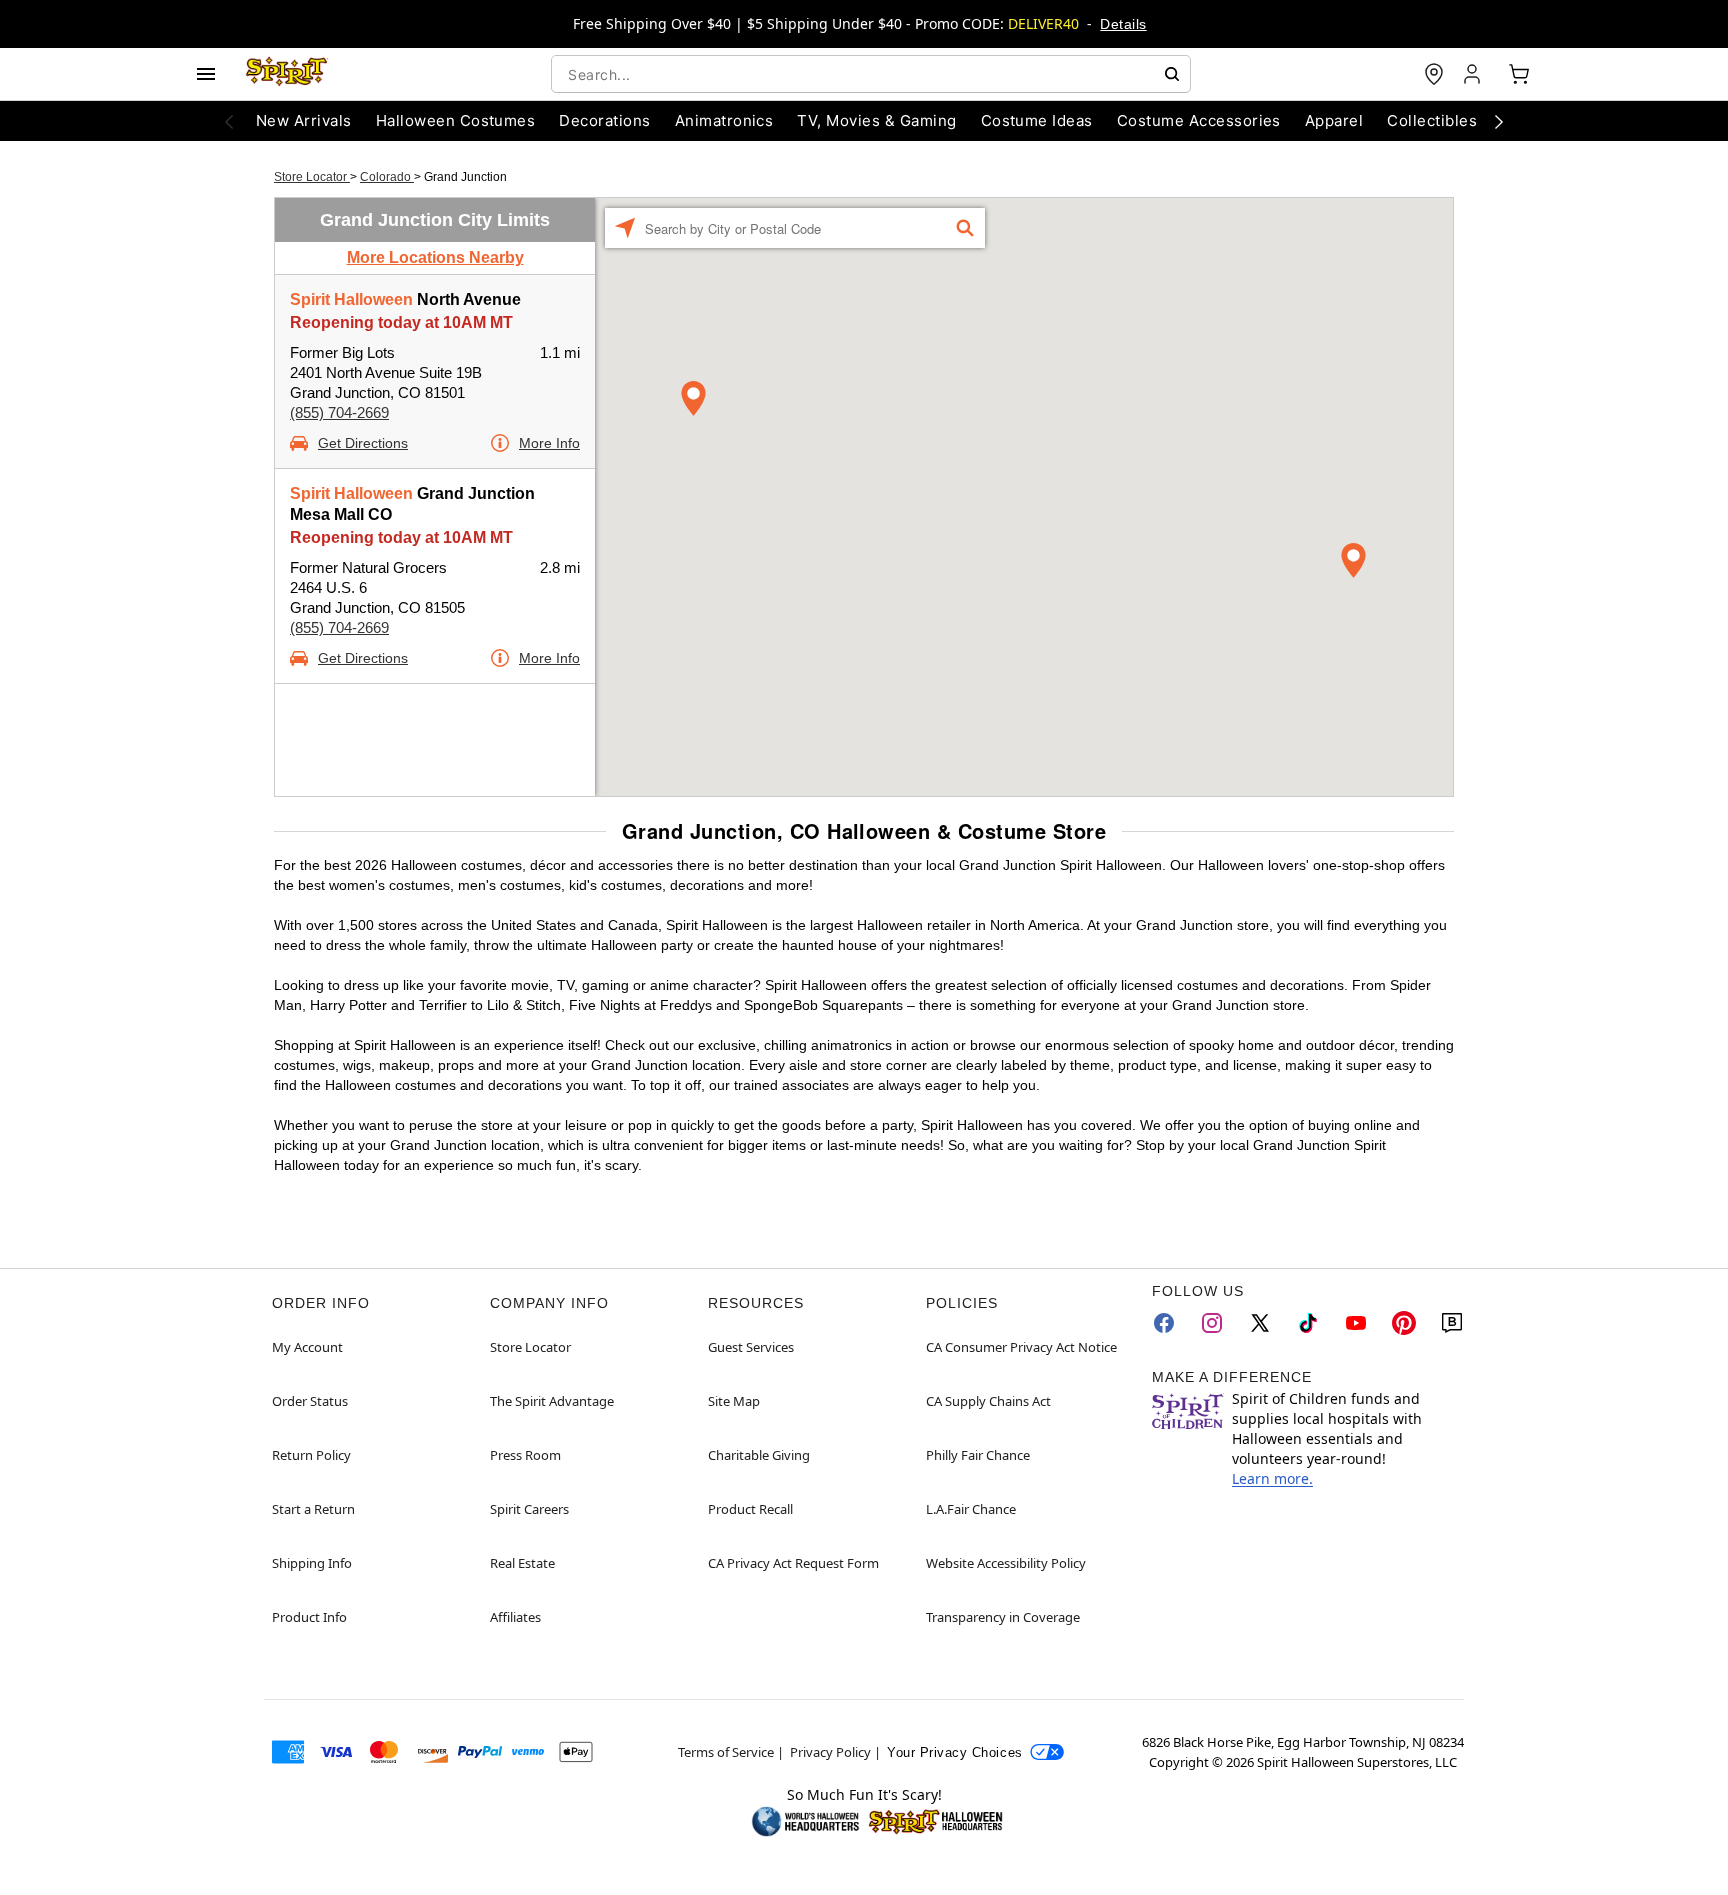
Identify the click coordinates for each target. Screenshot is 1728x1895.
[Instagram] (1212, 1323)
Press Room (525, 1455)
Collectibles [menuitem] (1432, 120)
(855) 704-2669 (339, 412)
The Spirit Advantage (552, 1401)
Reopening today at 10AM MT (401, 322)
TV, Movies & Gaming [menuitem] (876, 120)
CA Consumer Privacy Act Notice (1021, 1347)
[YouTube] (1356, 1323)
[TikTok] (1308, 1323)
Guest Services (751, 1347)
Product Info (309, 1617)
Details (1123, 24)
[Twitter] (1260, 1323)
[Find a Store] (1434, 74)
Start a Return (313, 1509)
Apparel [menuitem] (1334, 120)
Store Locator (312, 177)
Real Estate (522, 1563)
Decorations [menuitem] (604, 120)
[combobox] (871, 74)
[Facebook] (1164, 1323)
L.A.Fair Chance (971, 1509)
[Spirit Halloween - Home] (287, 74)
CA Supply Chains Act (988, 1401)
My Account (307, 1347)
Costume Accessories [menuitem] (1199, 120)
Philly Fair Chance (978, 1455)
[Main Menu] (206, 74)
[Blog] (1452, 1323)
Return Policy (311, 1455)
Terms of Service (726, 1752)
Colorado (387, 177)
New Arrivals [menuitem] (304, 120)
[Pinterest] (1404, 1323)
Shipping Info (312, 1563)
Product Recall (750, 1509)
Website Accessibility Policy (1006, 1563)
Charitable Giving (759, 1455)
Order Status (310, 1401)
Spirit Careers (529, 1509)
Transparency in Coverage (1003, 1617)
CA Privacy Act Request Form (793, 1563)
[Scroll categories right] (1499, 121)
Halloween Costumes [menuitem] (456, 120)
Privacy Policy (830, 1752)
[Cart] (1519, 74)
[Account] (1474, 74)
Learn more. (1272, 1478)
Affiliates (515, 1617)
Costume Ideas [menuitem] (1037, 120)
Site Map (734, 1401)
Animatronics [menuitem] (724, 120)
